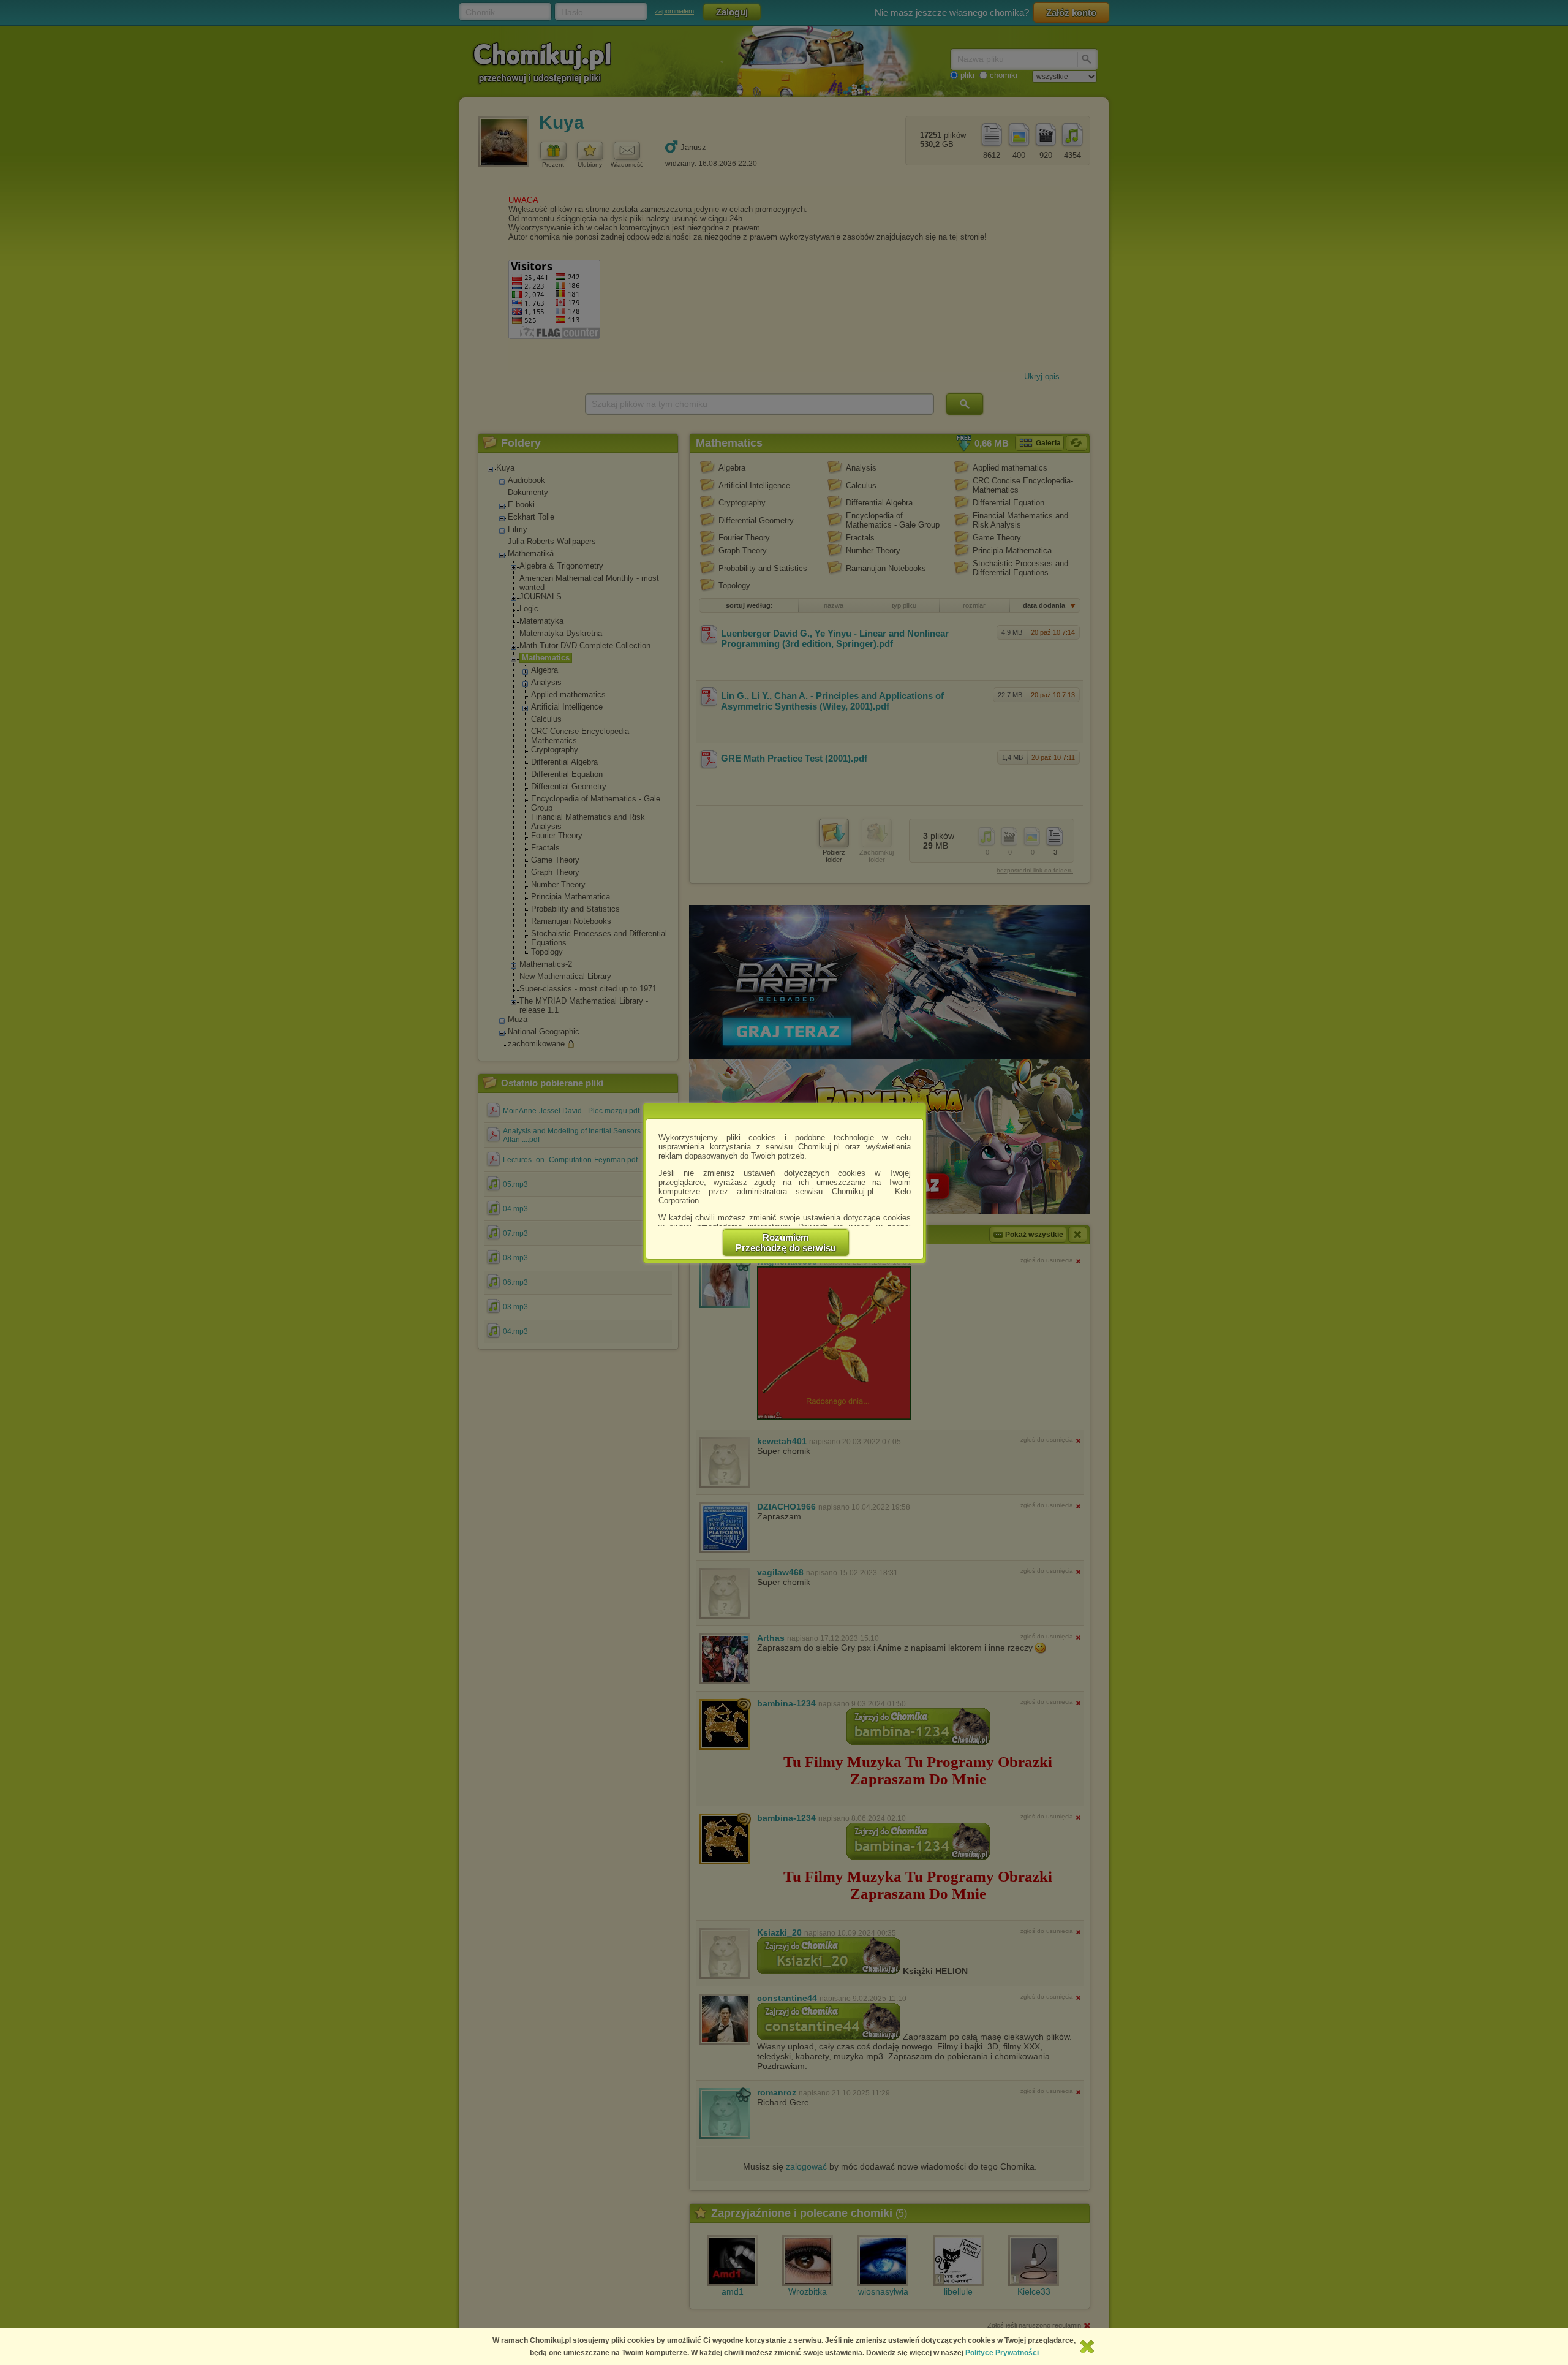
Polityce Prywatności (1002, 2353)
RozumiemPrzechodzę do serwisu (786, 1243)
